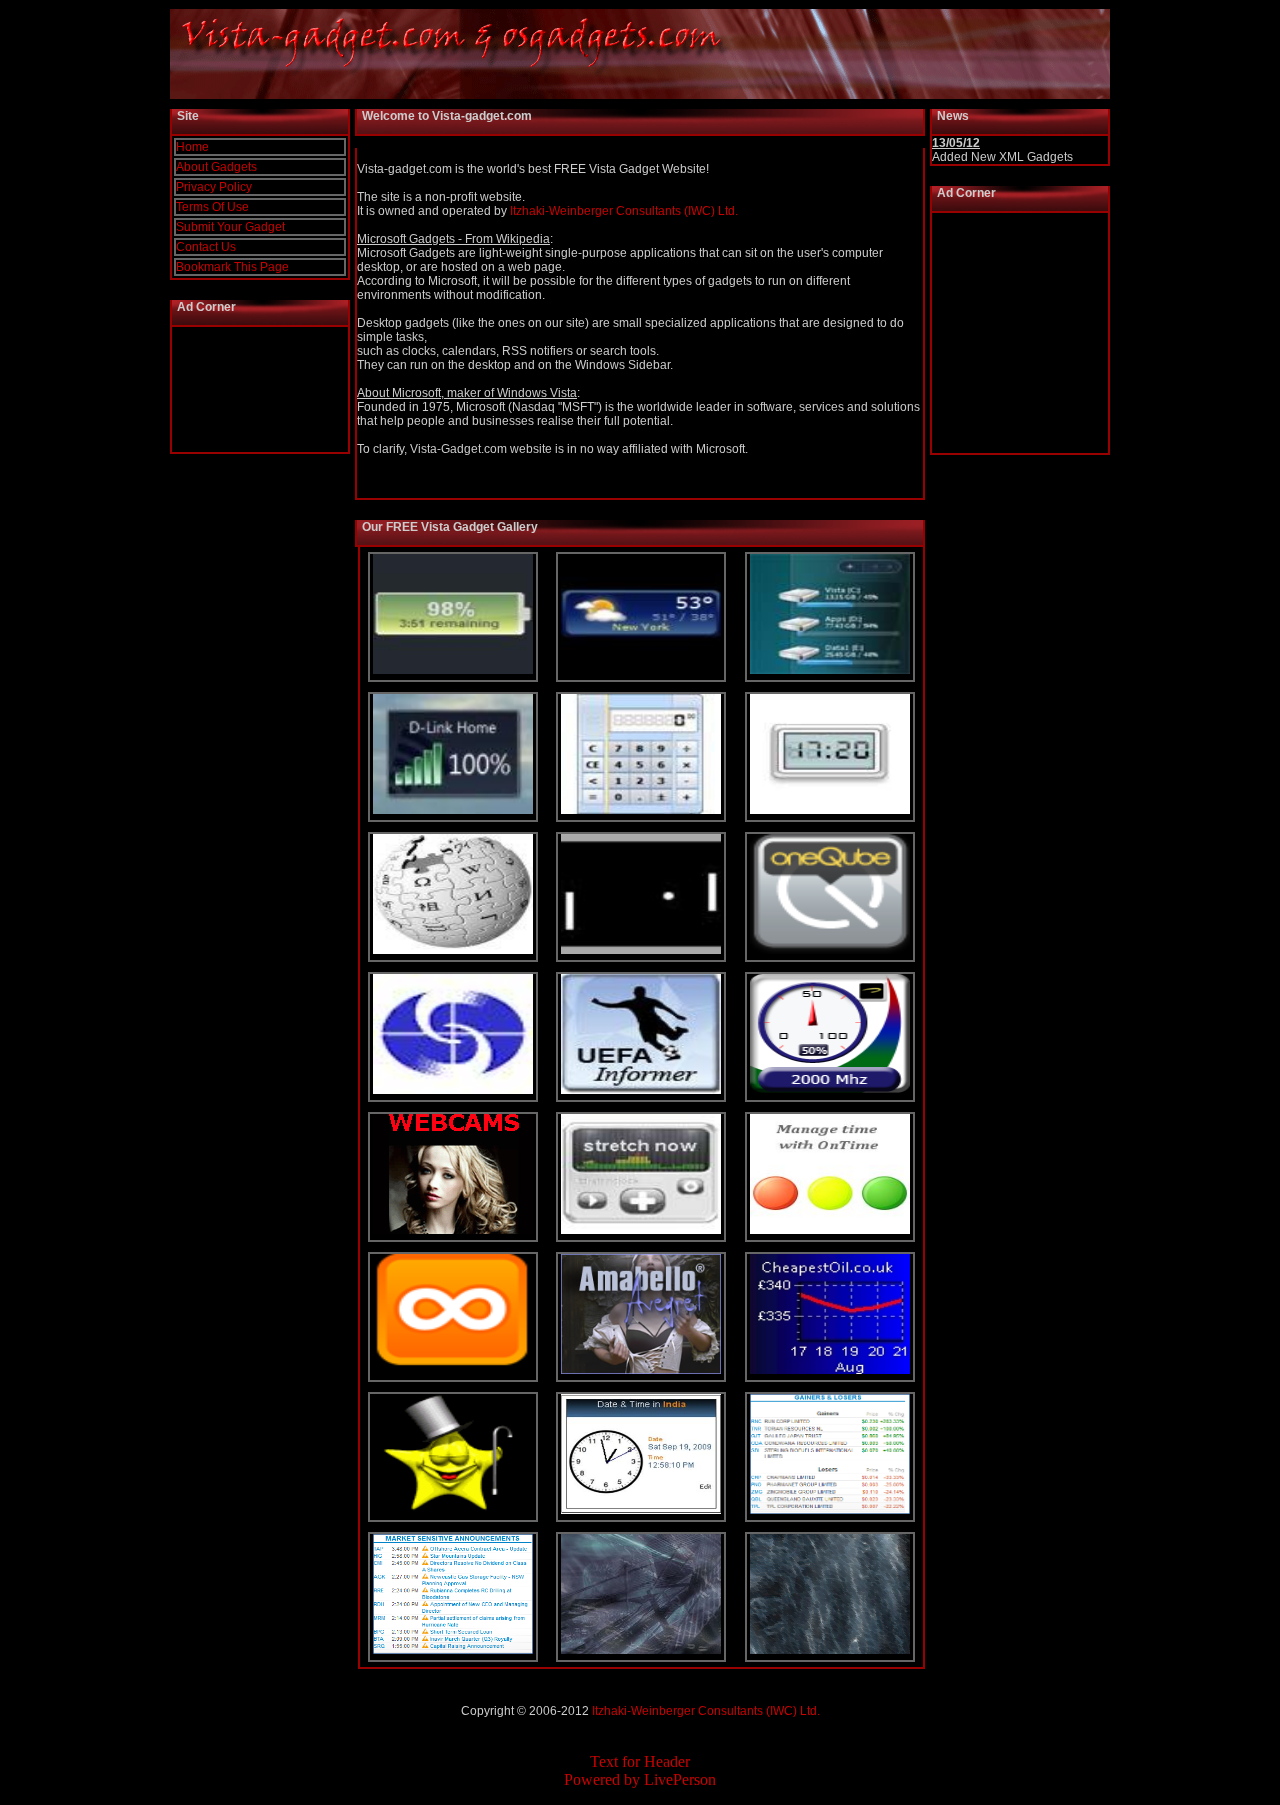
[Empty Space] (641, 1650)
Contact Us (206, 247)
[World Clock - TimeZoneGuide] (641, 1510)
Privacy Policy (214, 187)
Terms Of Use (212, 207)
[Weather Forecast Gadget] (641, 670)
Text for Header (640, 1761)
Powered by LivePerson (640, 1779)
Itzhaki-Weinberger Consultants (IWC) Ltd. (624, 211)
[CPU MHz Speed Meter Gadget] (830, 1090)
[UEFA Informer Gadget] (641, 1090)
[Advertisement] (260, 389)
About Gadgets (216, 167)
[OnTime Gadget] (830, 1230)
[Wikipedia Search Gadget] (453, 950)
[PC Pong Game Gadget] (641, 950)
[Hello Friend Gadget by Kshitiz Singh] (453, 1510)
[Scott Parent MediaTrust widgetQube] (830, 950)
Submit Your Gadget (230, 227)
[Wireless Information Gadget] (453, 810)
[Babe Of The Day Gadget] (453, 1370)
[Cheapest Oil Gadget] (830, 1370)
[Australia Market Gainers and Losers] (830, 1510)
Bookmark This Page (232, 267)
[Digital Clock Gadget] (830, 810)
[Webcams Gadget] (453, 1230)
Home (192, 147)
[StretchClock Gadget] (641, 1230)
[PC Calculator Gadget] (641, 810)
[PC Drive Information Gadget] (830, 670)
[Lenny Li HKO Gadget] (453, 1090)
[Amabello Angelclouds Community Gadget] (641, 1370)
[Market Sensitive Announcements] (453, 1650)
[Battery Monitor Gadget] (453, 670)
